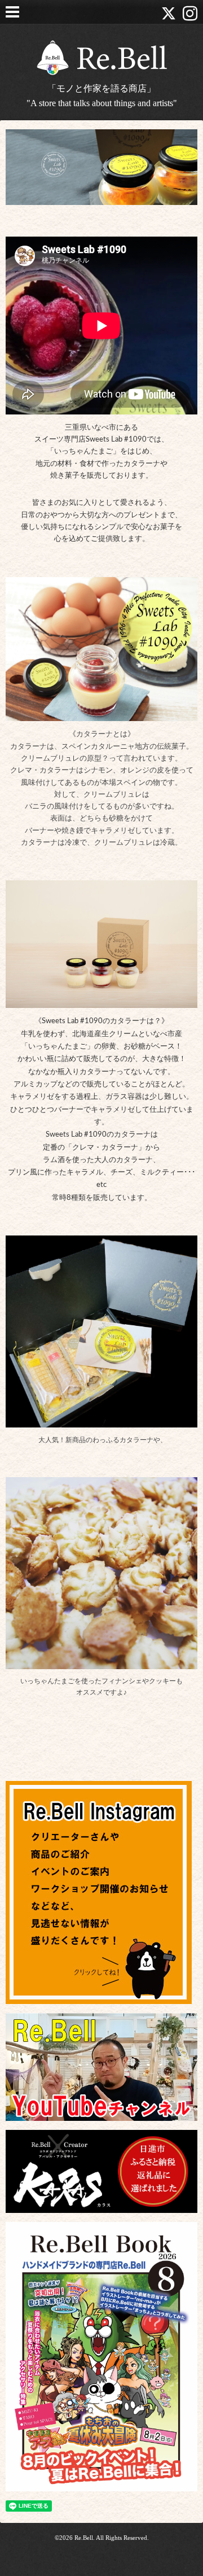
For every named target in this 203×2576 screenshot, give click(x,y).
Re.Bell (84, 2538)
